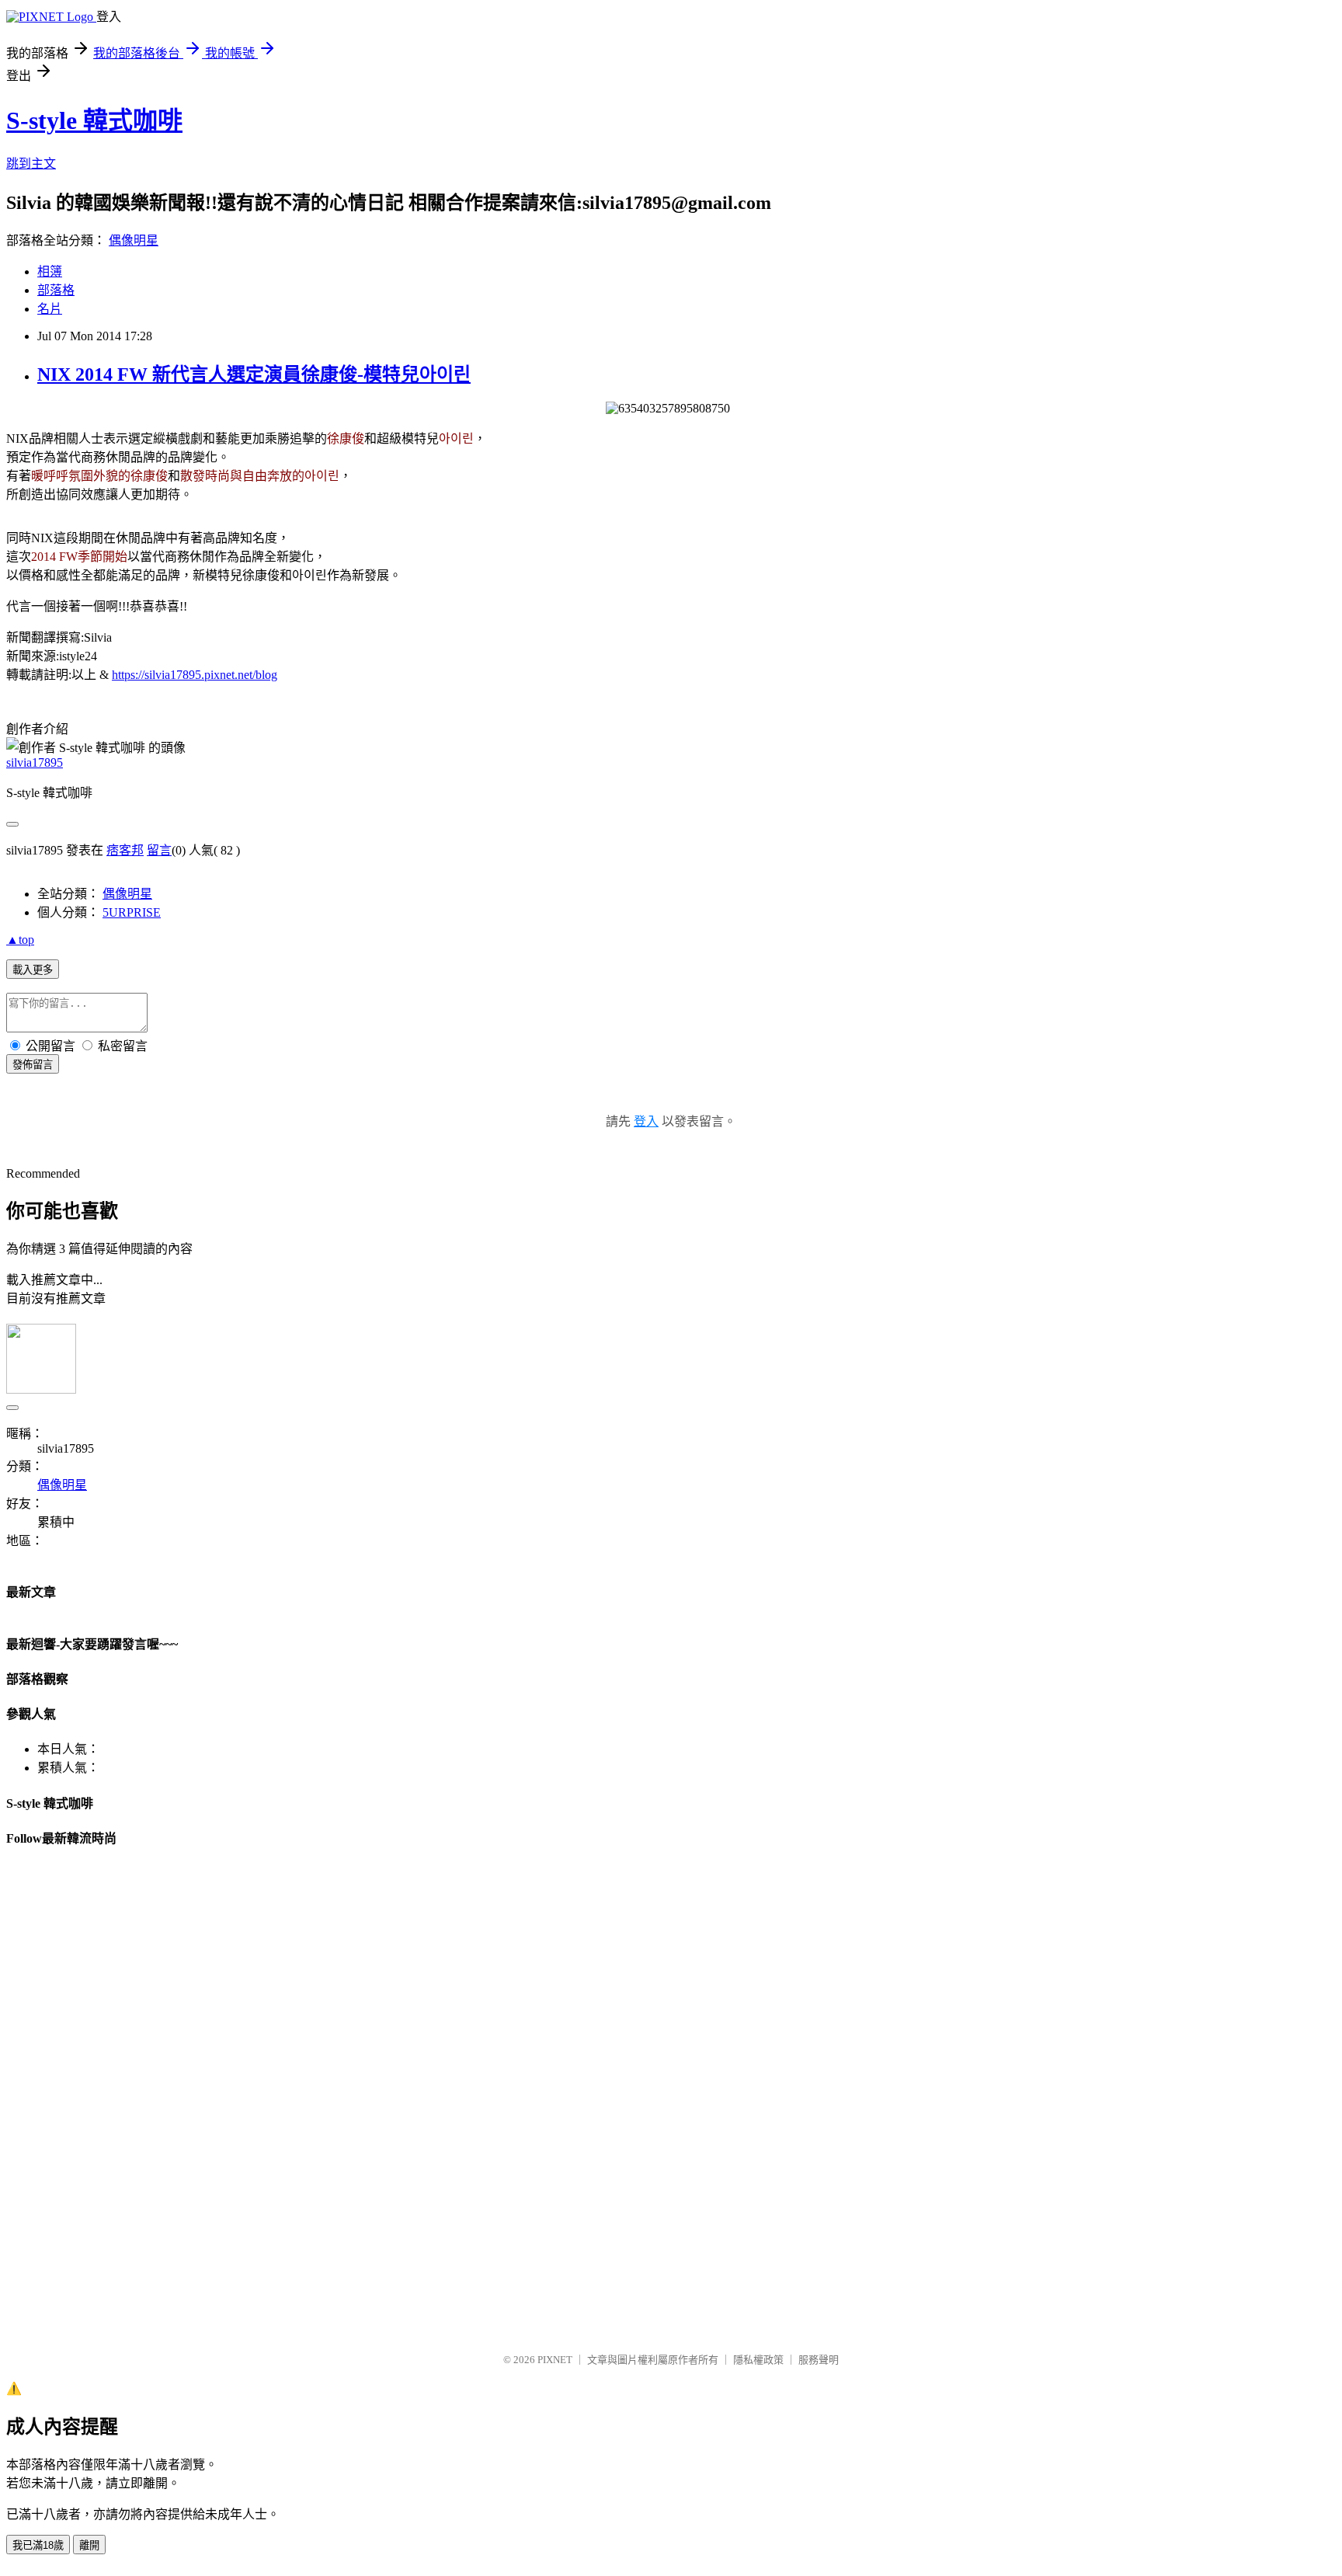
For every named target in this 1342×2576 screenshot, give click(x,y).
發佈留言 (33, 1065)
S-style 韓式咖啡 (94, 120)
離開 (89, 2545)
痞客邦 (125, 850)
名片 (50, 309)
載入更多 (33, 970)
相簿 (50, 272)
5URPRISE (132, 912)
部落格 (56, 290)
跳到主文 (31, 164)
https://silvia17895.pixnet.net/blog (195, 675)
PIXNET (555, 2360)
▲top (20, 940)
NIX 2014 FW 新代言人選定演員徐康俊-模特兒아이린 (254, 374)
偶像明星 (134, 240)
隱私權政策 (758, 2360)
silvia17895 (35, 762)
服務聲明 (819, 2360)
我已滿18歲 (38, 2545)
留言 (159, 850)
